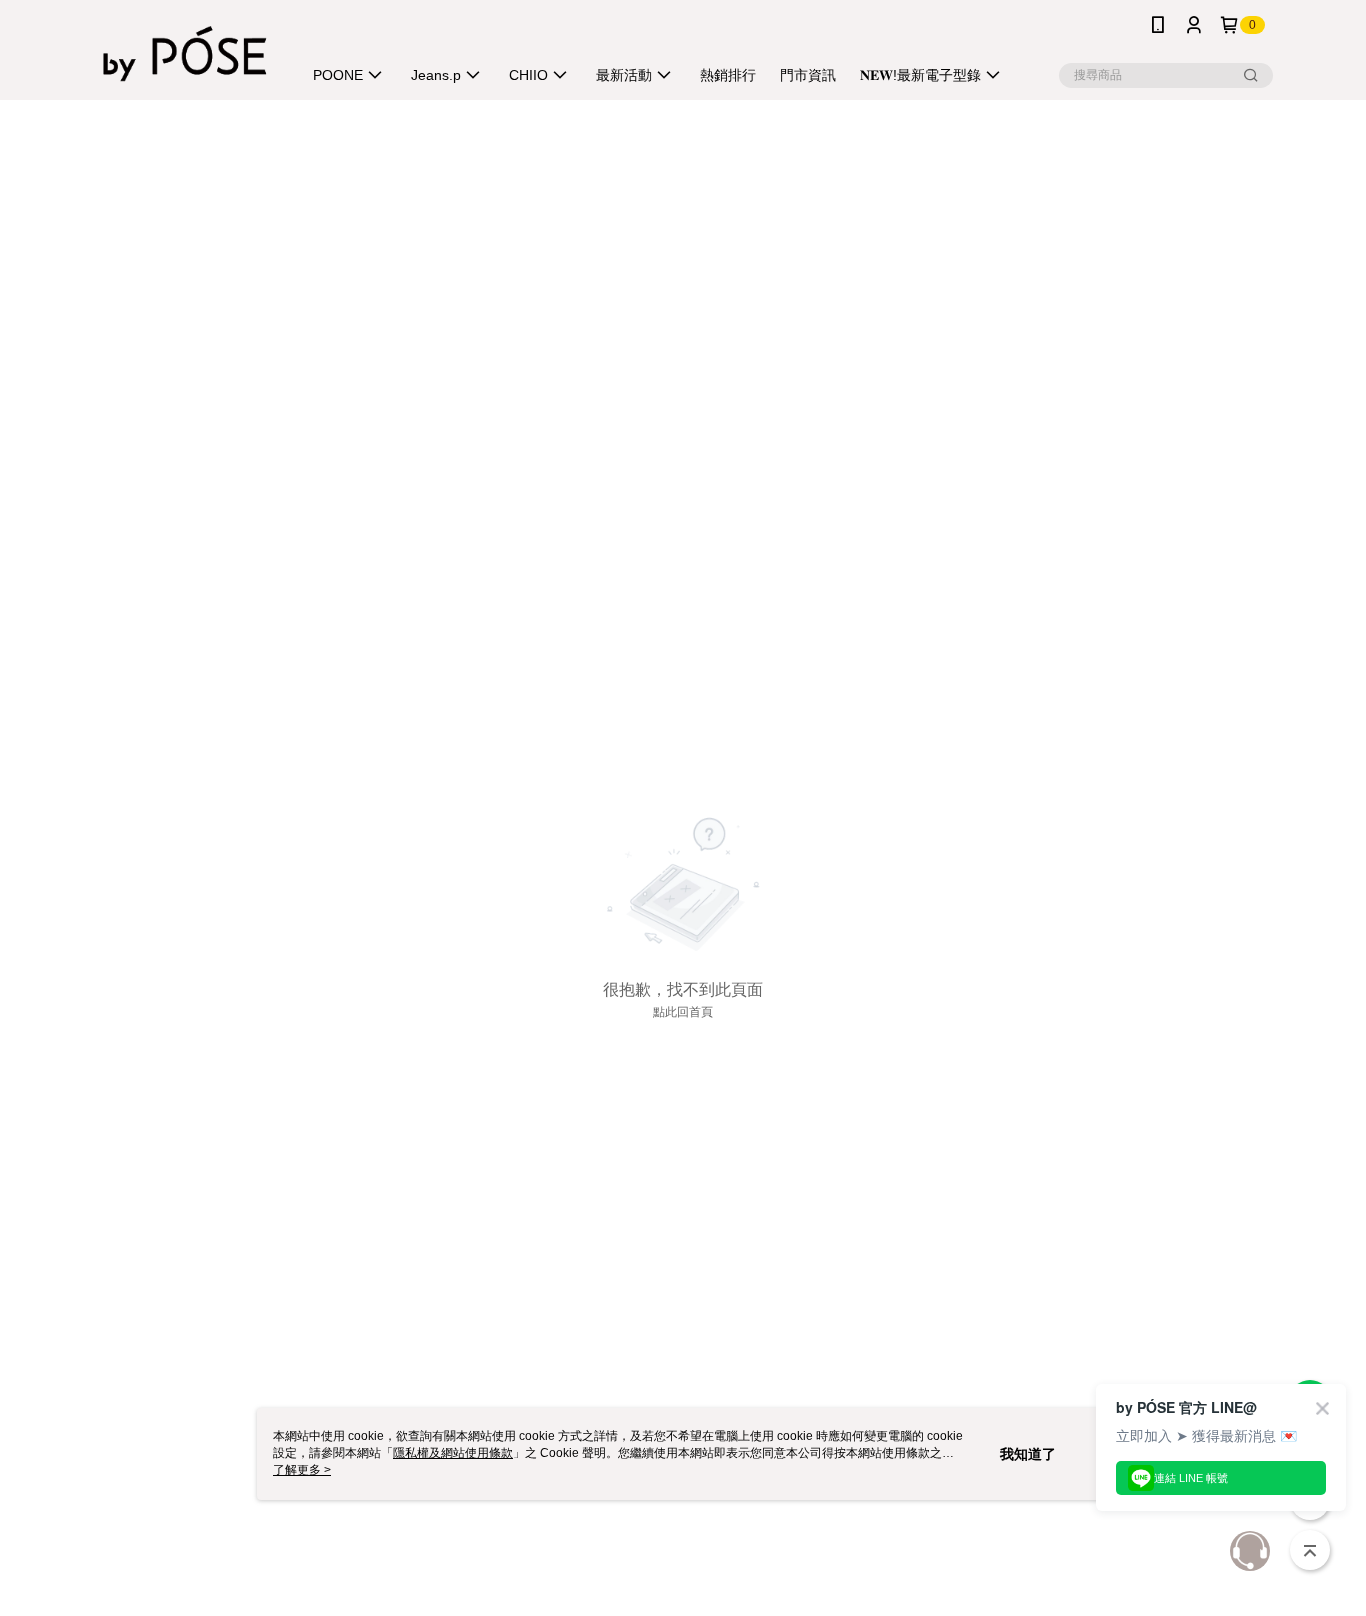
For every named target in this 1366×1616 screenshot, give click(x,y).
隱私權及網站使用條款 (453, 1453)
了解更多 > (302, 1470)
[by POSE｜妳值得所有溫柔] (185, 52)
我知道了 (1028, 1454)
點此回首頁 (683, 1012)
